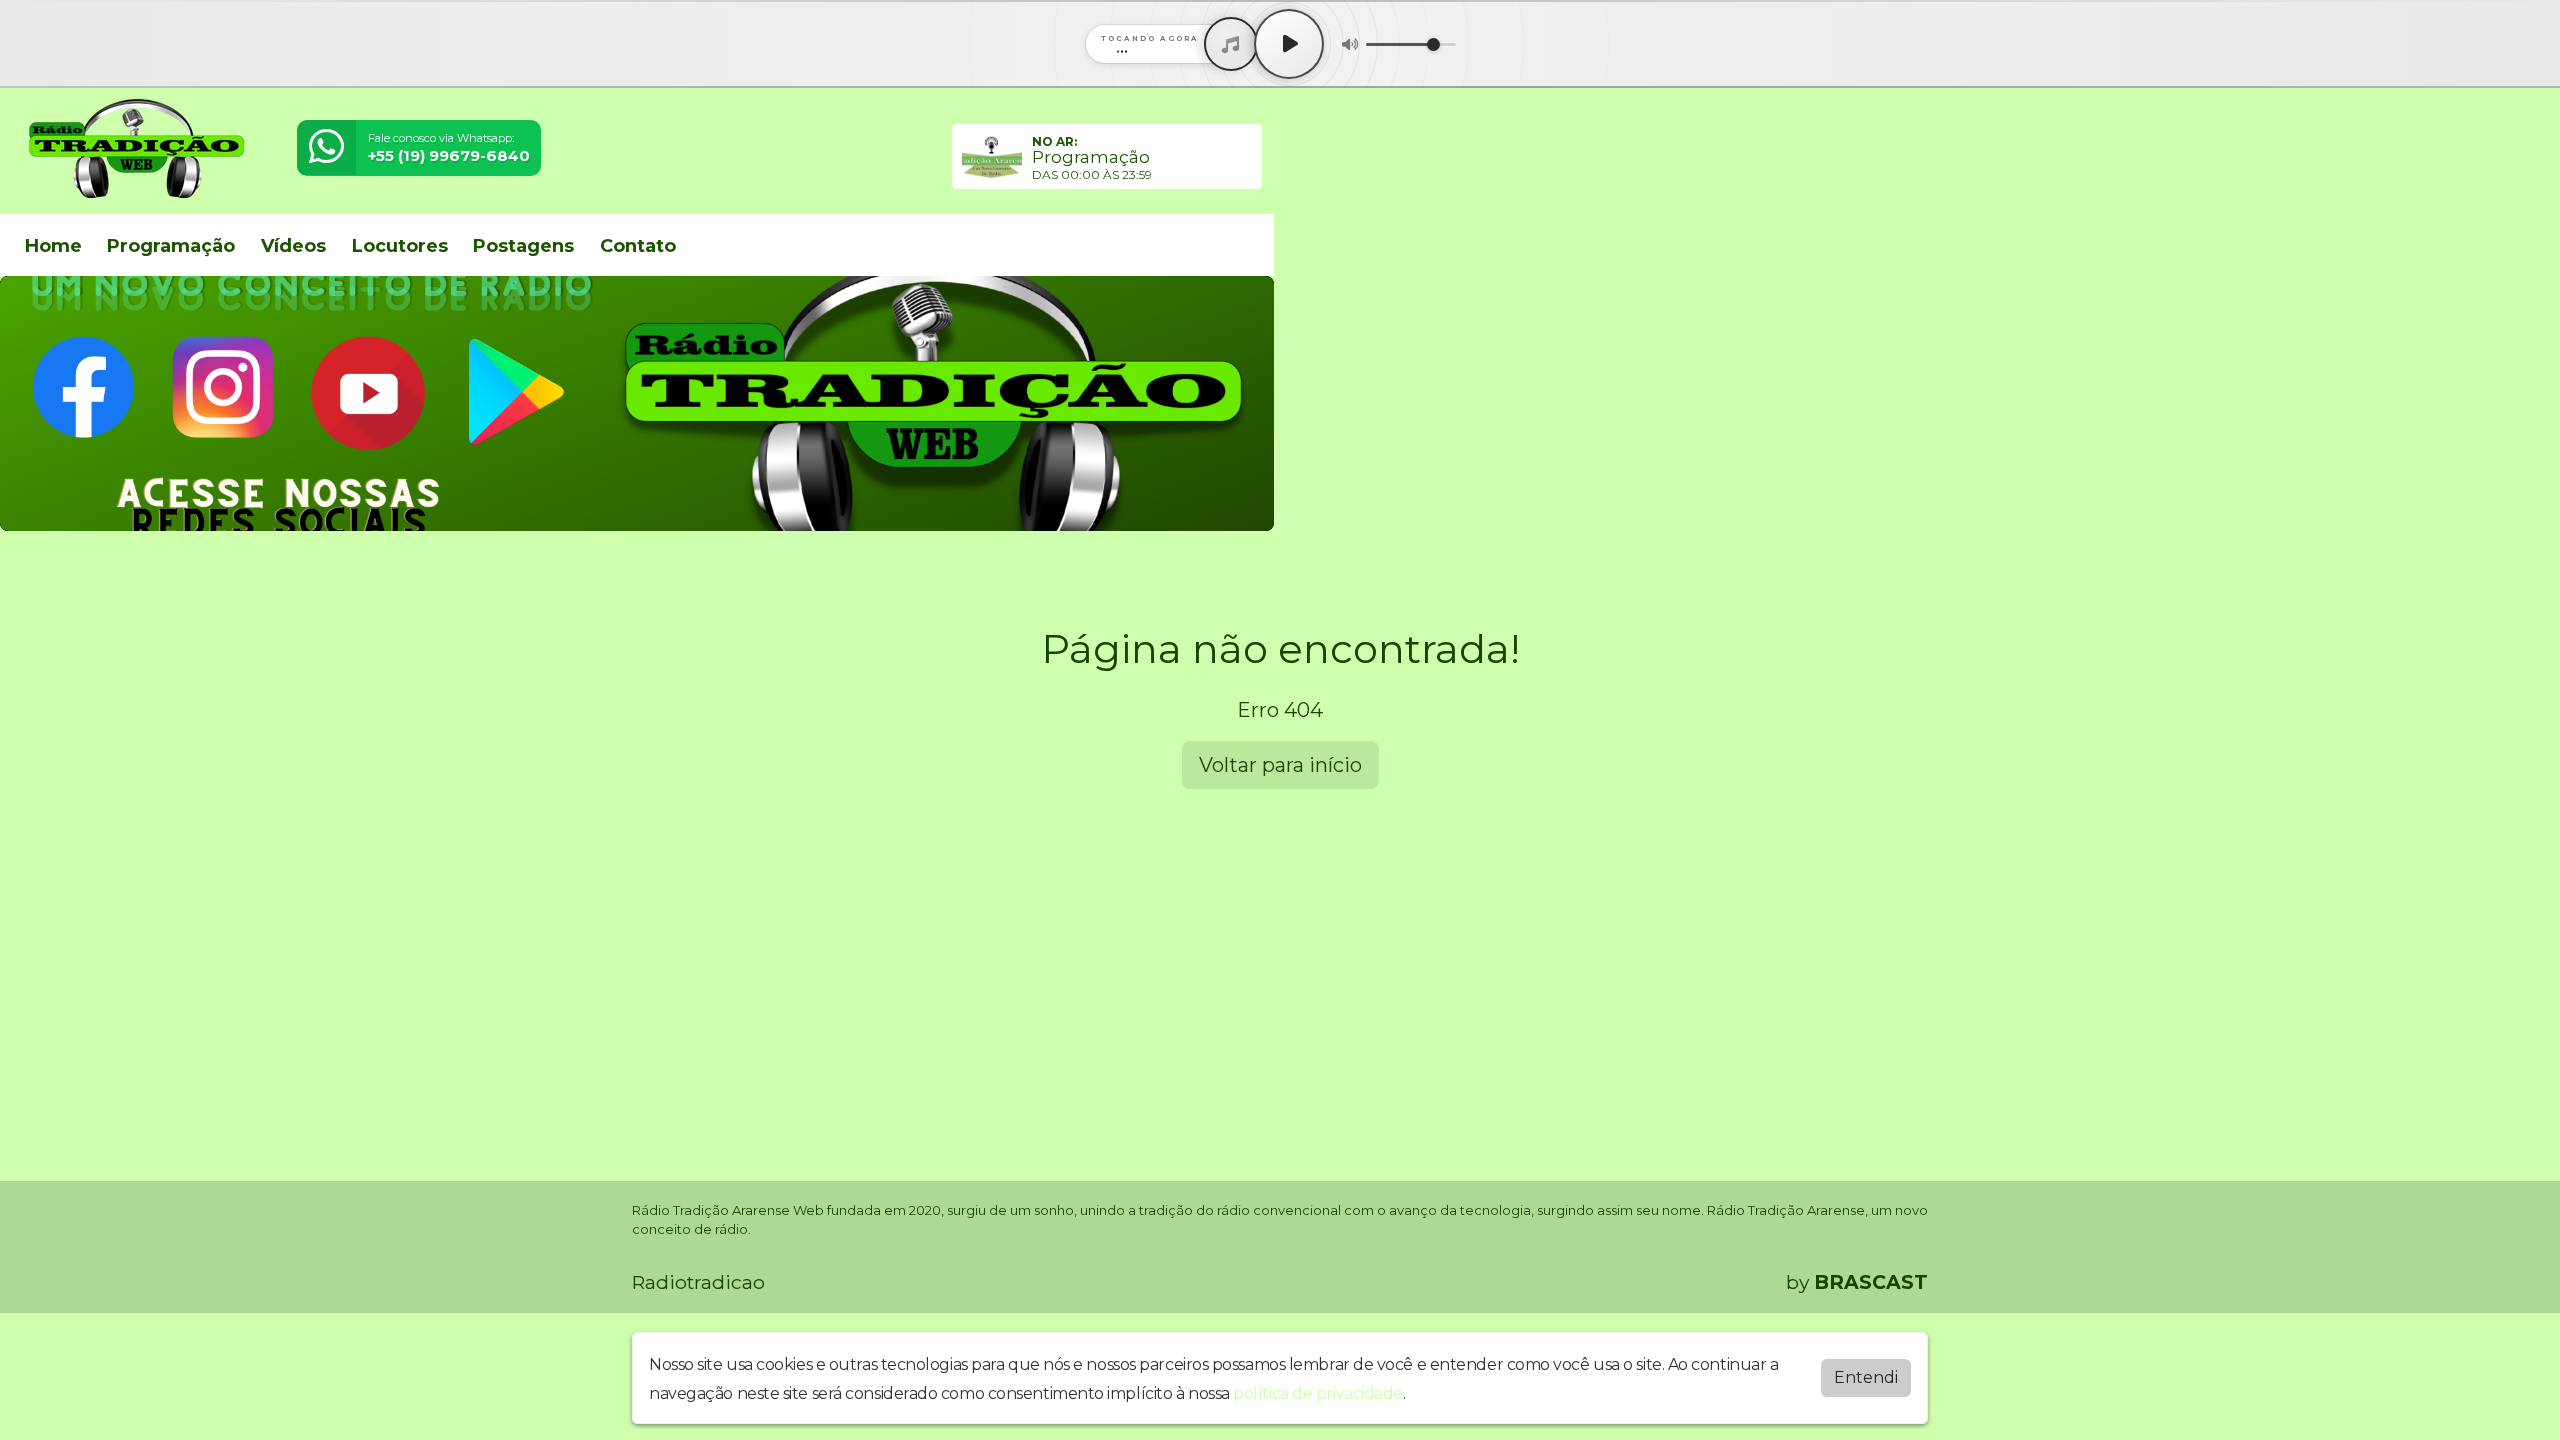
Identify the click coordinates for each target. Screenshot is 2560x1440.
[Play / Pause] (1289, 44)
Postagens (523, 246)
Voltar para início (1280, 765)
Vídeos (293, 246)
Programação (171, 246)
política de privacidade (1318, 1393)
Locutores (400, 246)
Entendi (1866, 1377)
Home (53, 246)
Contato (638, 246)
